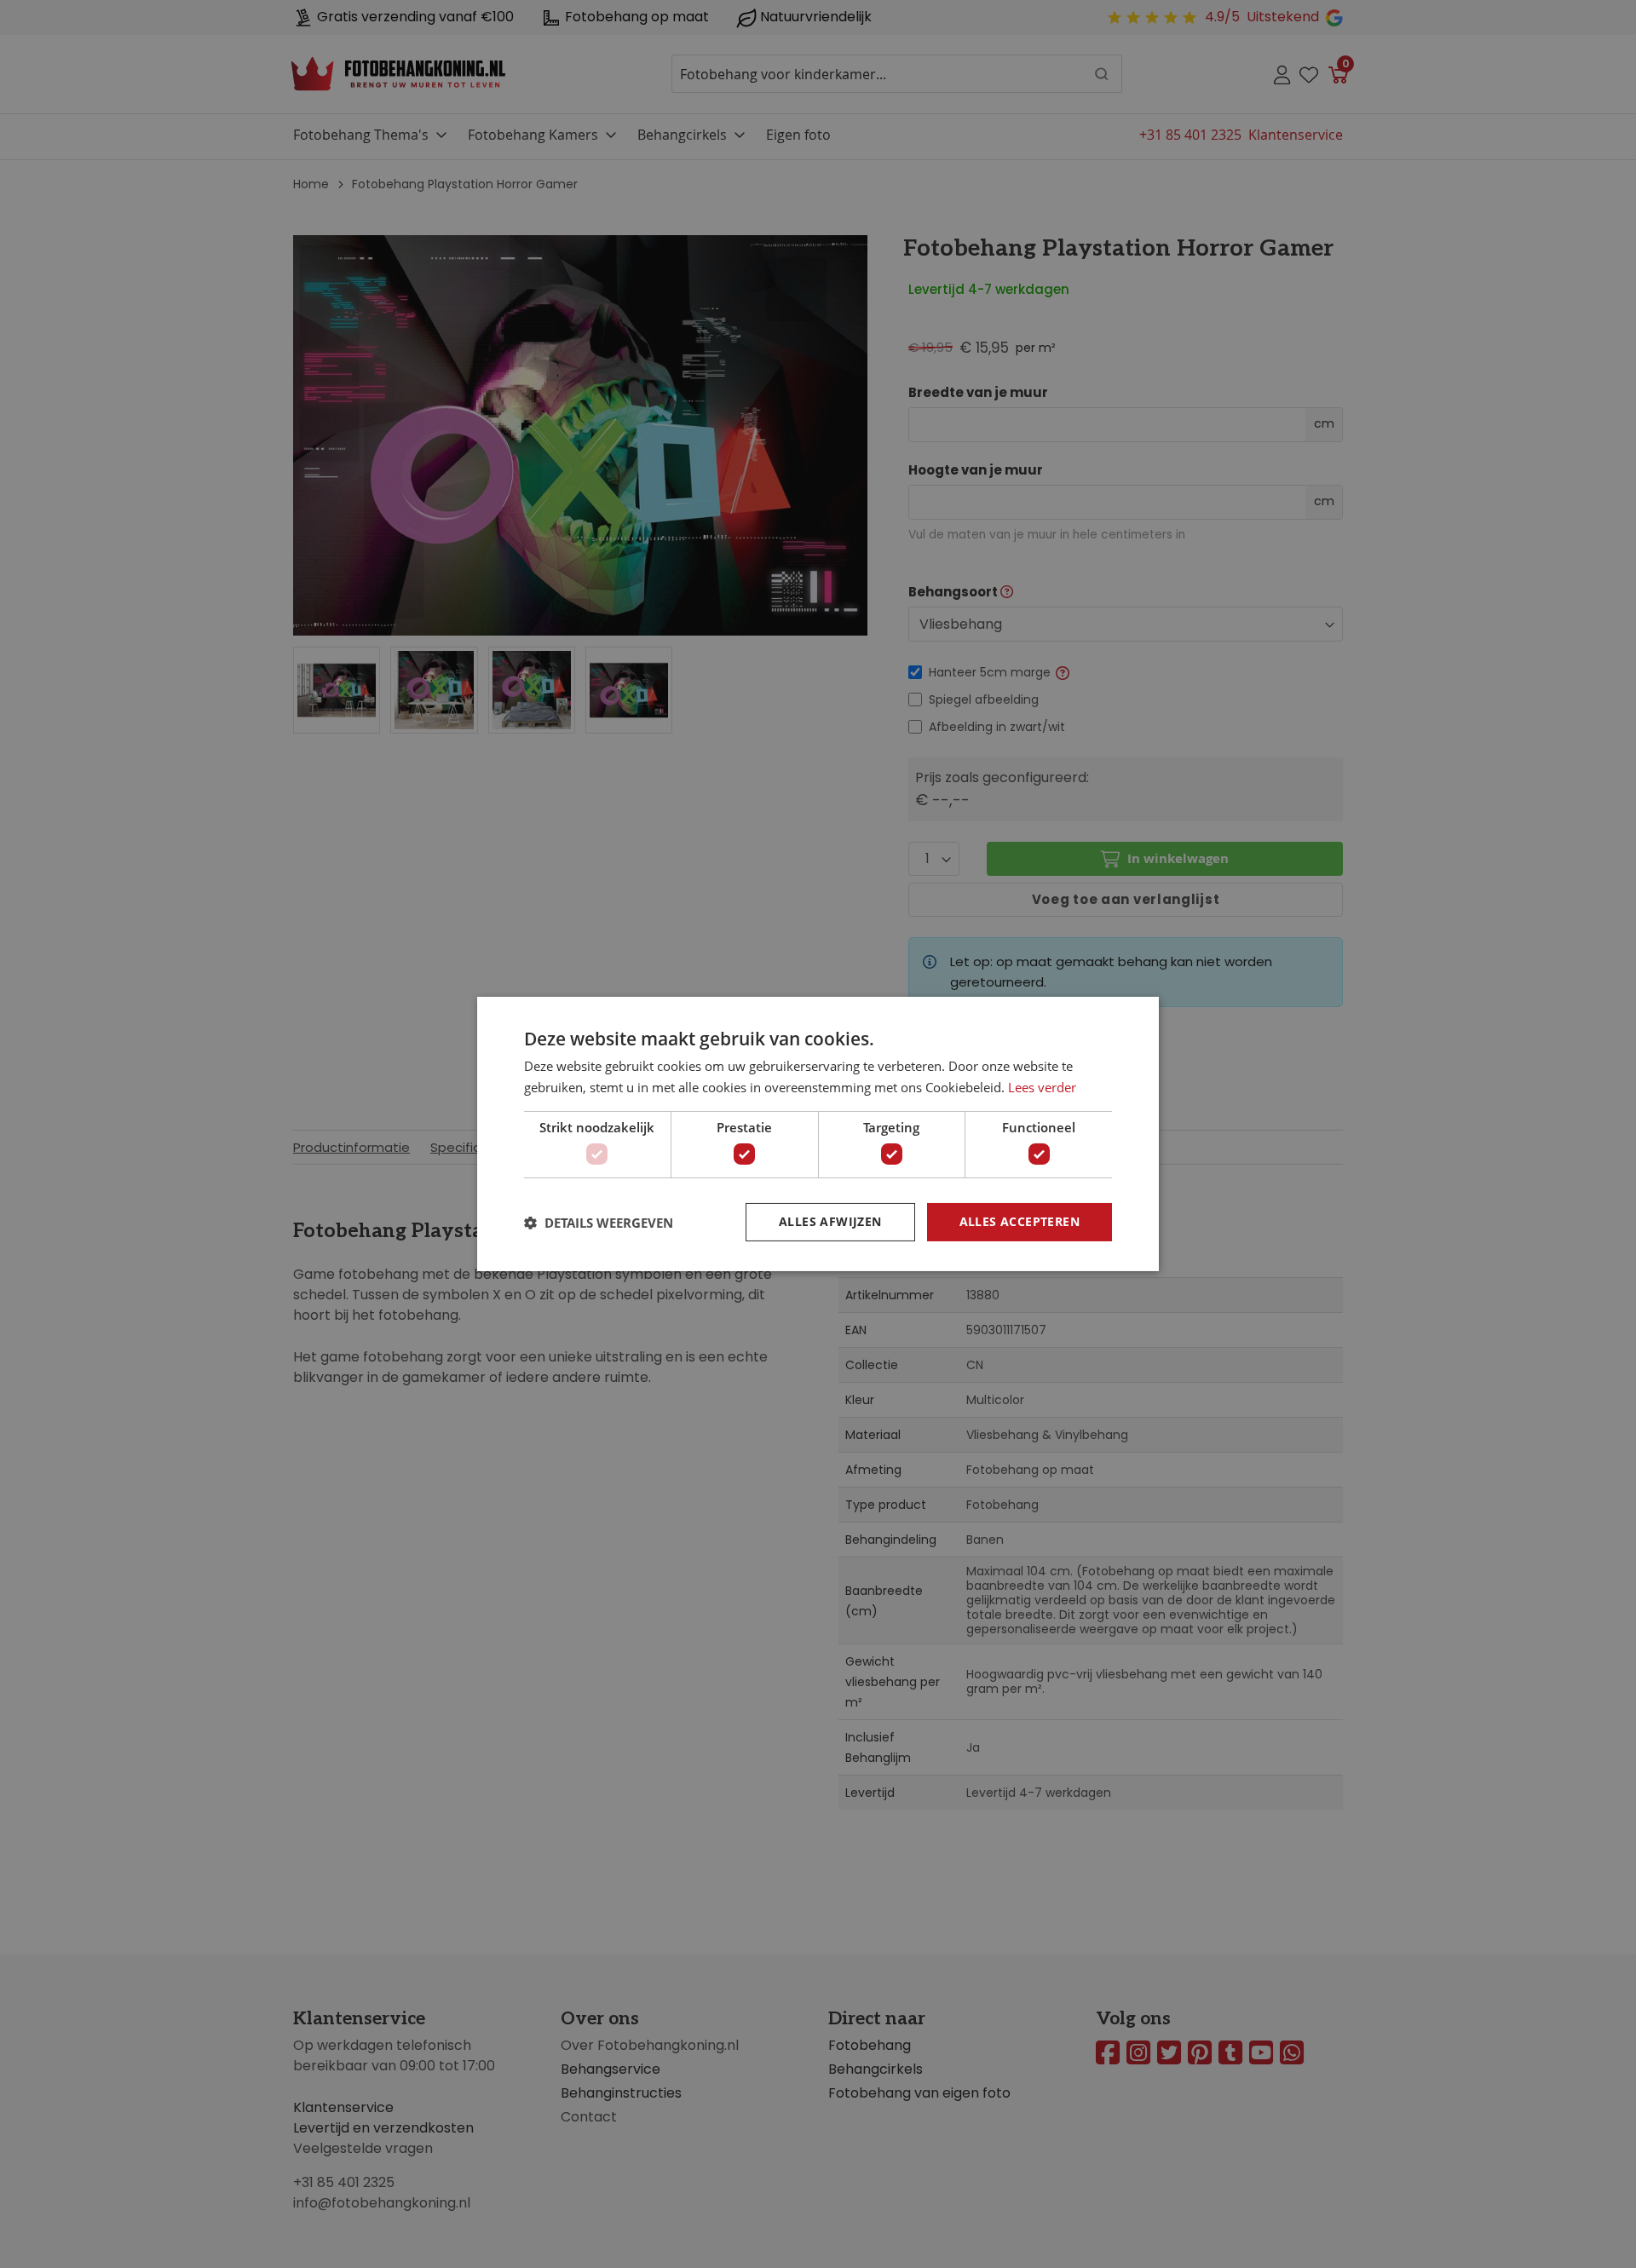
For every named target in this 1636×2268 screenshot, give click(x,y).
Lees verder (1042, 1087)
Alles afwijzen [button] (830, 1221)
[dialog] (818, 1134)
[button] (599, 1223)
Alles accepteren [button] (1020, 1221)
